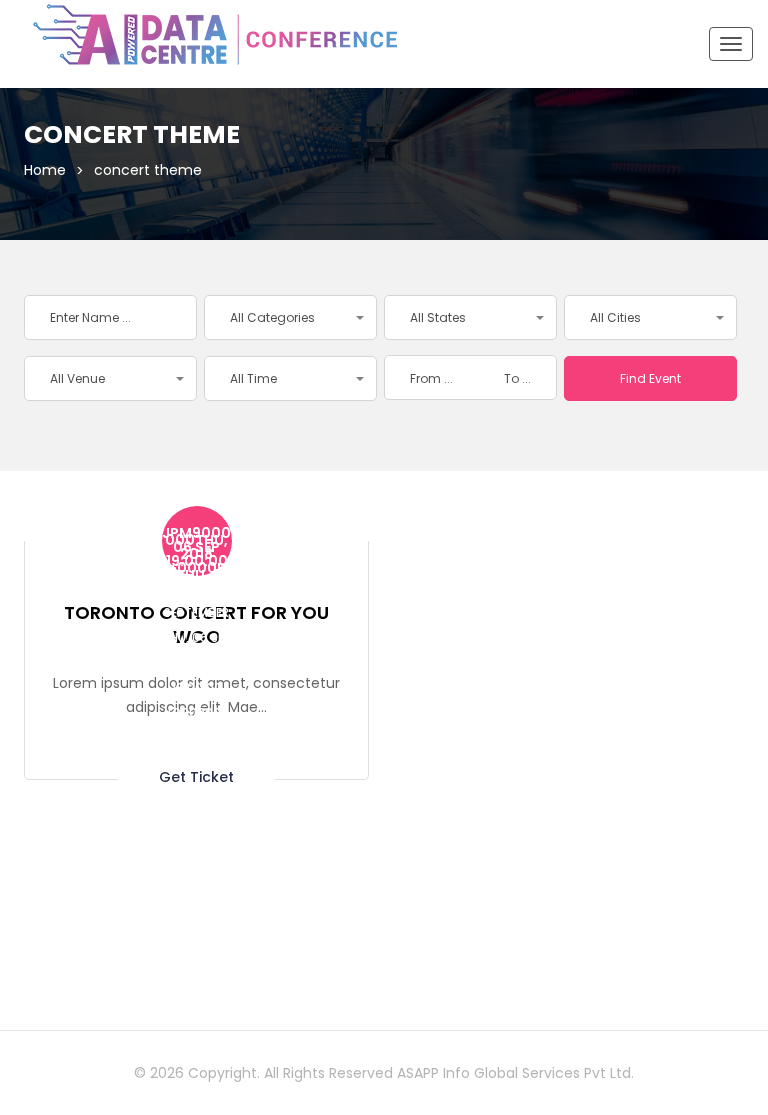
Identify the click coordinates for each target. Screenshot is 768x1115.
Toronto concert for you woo (196, 624)
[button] (290, 317)
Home (45, 170)
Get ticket (196, 776)
